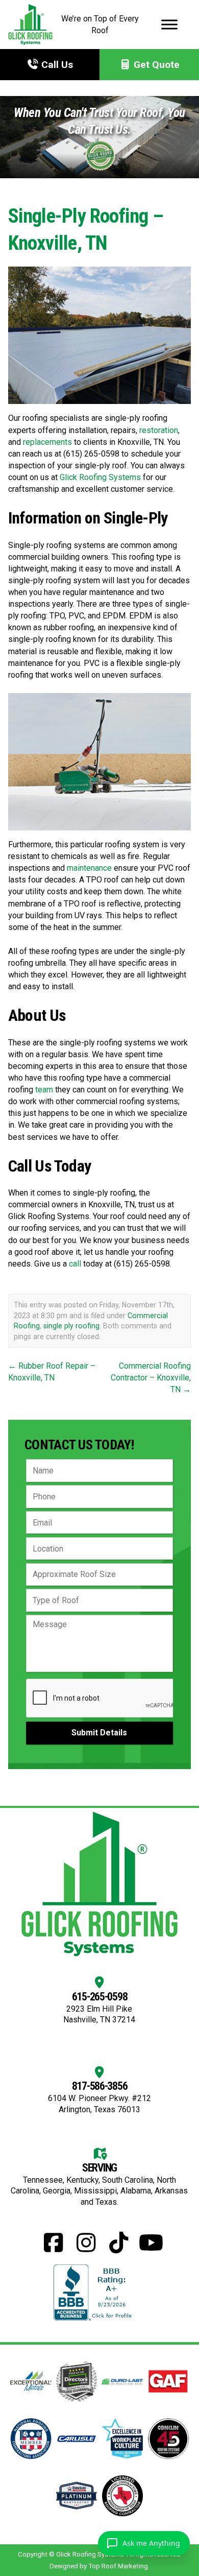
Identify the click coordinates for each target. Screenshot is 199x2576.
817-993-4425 (34, 2522)
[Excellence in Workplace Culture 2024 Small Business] (122, 2438)
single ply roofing (71, 1326)
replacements (47, 442)
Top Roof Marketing (118, 2566)
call (75, 1264)
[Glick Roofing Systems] (30, 25)
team (44, 1090)
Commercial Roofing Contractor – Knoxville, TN (151, 1378)
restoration (159, 430)
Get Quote (155, 65)
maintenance (89, 868)
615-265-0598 (100, 1997)
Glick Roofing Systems (100, 477)
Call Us (56, 65)
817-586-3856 (100, 2086)
